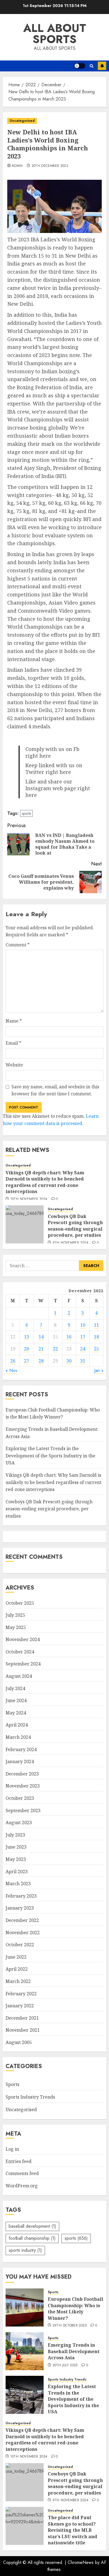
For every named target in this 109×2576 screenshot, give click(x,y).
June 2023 (16, 1847)
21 (41, 1349)
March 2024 (18, 1737)
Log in (12, 2149)
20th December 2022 (50, 166)
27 (27, 1361)
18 (96, 1337)
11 (96, 1325)
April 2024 (17, 1725)
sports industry (25, 2250)
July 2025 (15, 1615)
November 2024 (23, 1639)
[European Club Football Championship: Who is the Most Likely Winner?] (25, 2307)
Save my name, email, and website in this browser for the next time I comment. (55, 1090)
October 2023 (20, 1798)
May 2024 (16, 1713)
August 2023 (19, 1823)
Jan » (99, 1370)
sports (26, 813)
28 (41, 1361)
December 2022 (22, 1920)
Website (14, 1065)
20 (27, 1349)
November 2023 (23, 1786)
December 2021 (22, 2018)
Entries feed (19, 2161)
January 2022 (20, 2006)
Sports (12, 2084)
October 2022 (20, 1945)
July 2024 (15, 1688)
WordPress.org (22, 2186)
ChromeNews (81, 2562)
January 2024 (20, 1761)
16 (69, 1337)
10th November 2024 (29, 1199)
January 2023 (20, 1908)
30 (69, 1361)
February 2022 (21, 1994)
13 (27, 1337)
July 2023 (15, 1835)
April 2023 (17, 1872)
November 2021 (23, 2030)
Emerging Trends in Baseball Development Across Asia (74, 2351)
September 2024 (23, 1664)
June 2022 (16, 1957)
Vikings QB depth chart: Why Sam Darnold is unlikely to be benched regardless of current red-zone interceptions (45, 1182)
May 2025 (16, 1627)
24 (83, 1349)
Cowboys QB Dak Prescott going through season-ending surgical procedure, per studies (75, 1226)
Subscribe (102, 66)
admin (17, 166)
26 (13, 1361)
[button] (92, 66)
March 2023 (18, 1884)
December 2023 (22, 1774)
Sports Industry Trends (30, 2097)
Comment (18, 945)
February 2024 (21, 1749)
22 (55, 1349)
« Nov (11, 1370)
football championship (32, 2238)
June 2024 (16, 1700)
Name (14, 1021)
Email (13, 1043)
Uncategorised (22, 121)
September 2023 (23, 1810)
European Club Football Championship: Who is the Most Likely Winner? (53, 1413)
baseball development (32, 2226)
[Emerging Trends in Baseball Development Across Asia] (25, 2351)
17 (83, 1337)
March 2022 (18, 1981)
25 (96, 1349)
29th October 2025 (70, 2326)
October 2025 (20, 1603)
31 (83, 1361)
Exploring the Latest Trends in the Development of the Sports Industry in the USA (50, 1456)
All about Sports (55, 34)
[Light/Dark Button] (80, 66)
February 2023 (21, 1896)
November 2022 (23, 1933)
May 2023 (16, 1859)
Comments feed (22, 2173)
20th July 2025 (65, 2365)
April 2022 (17, 1969)
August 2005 (19, 2042)
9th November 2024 (70, 1243)
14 (41, 1337)
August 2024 (19, 1676)
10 (83, 1325)
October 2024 (20, 1652)
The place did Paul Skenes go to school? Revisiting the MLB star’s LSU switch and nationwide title (73, 2530)
